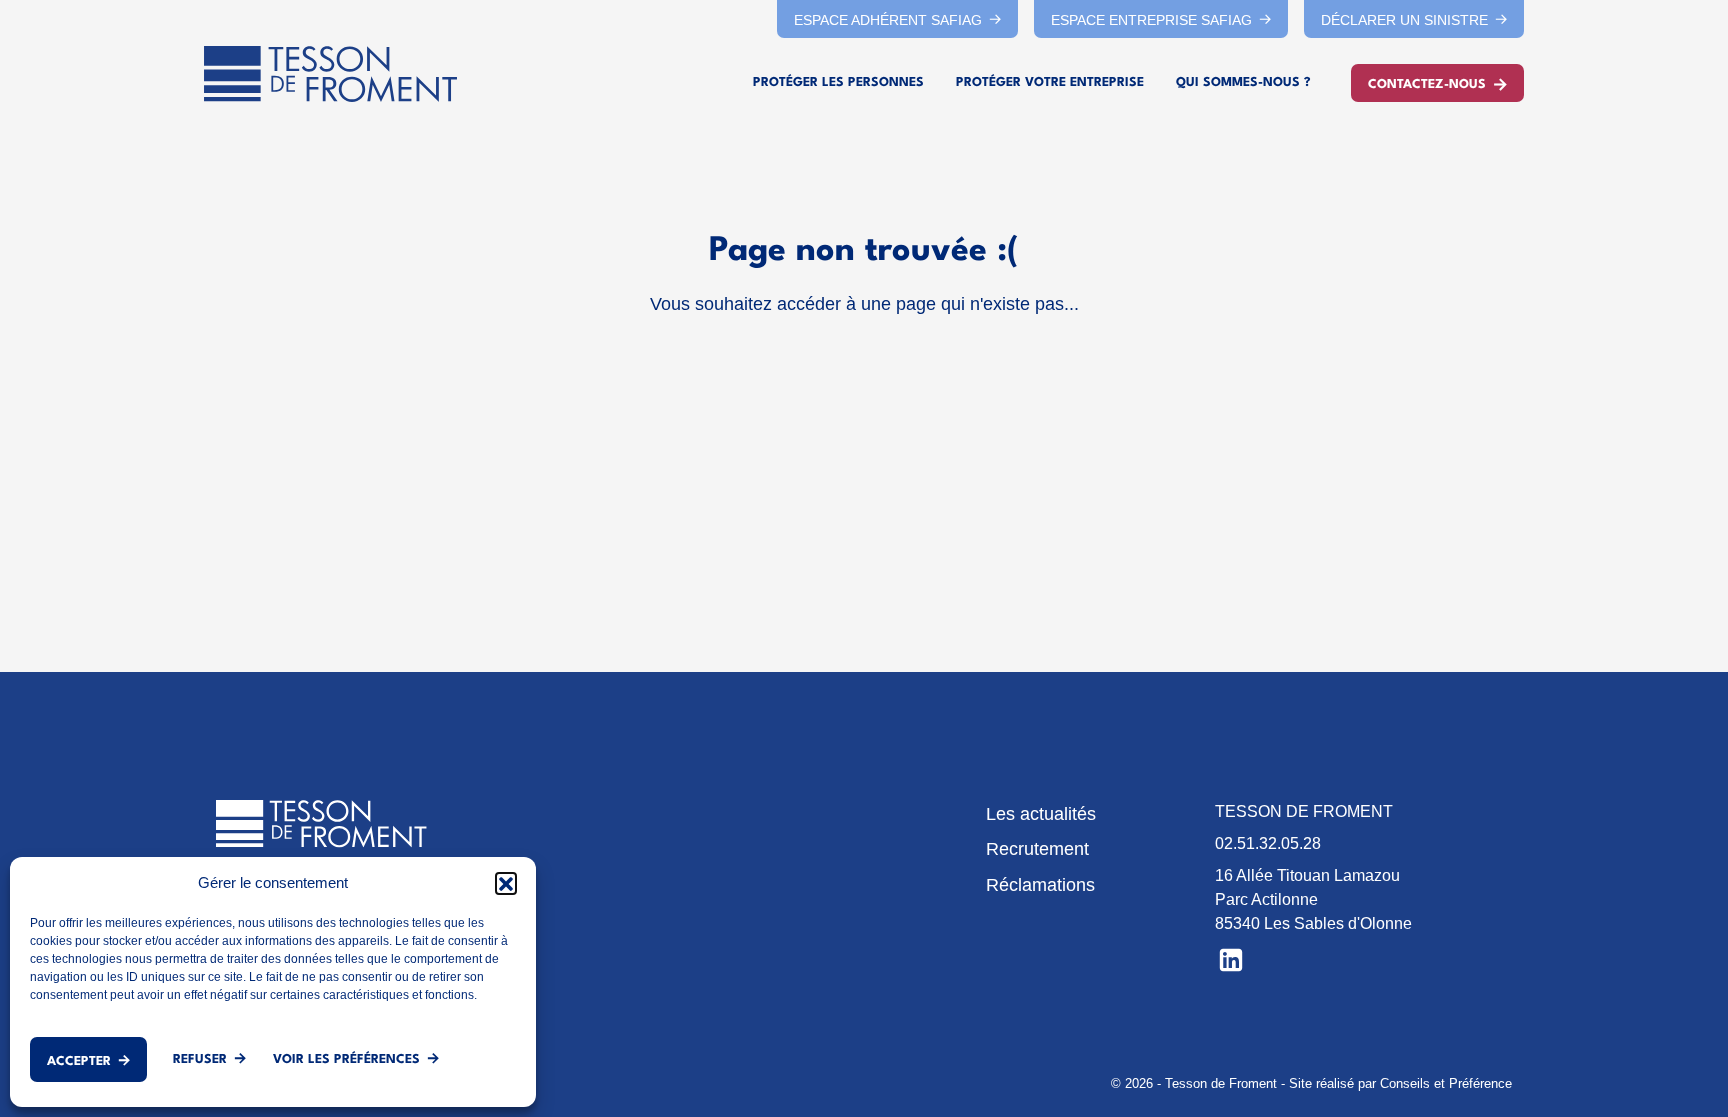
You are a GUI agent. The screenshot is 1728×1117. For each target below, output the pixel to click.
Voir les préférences (346, 1059)
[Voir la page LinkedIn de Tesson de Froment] (1231, 958)
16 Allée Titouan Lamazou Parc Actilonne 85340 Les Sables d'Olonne (1313, 899)
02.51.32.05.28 (1268, 843)
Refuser (200, 1059)
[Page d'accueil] (330, 74)
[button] (506, 883)
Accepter (79, 1061)
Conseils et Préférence (1446, 1083)
